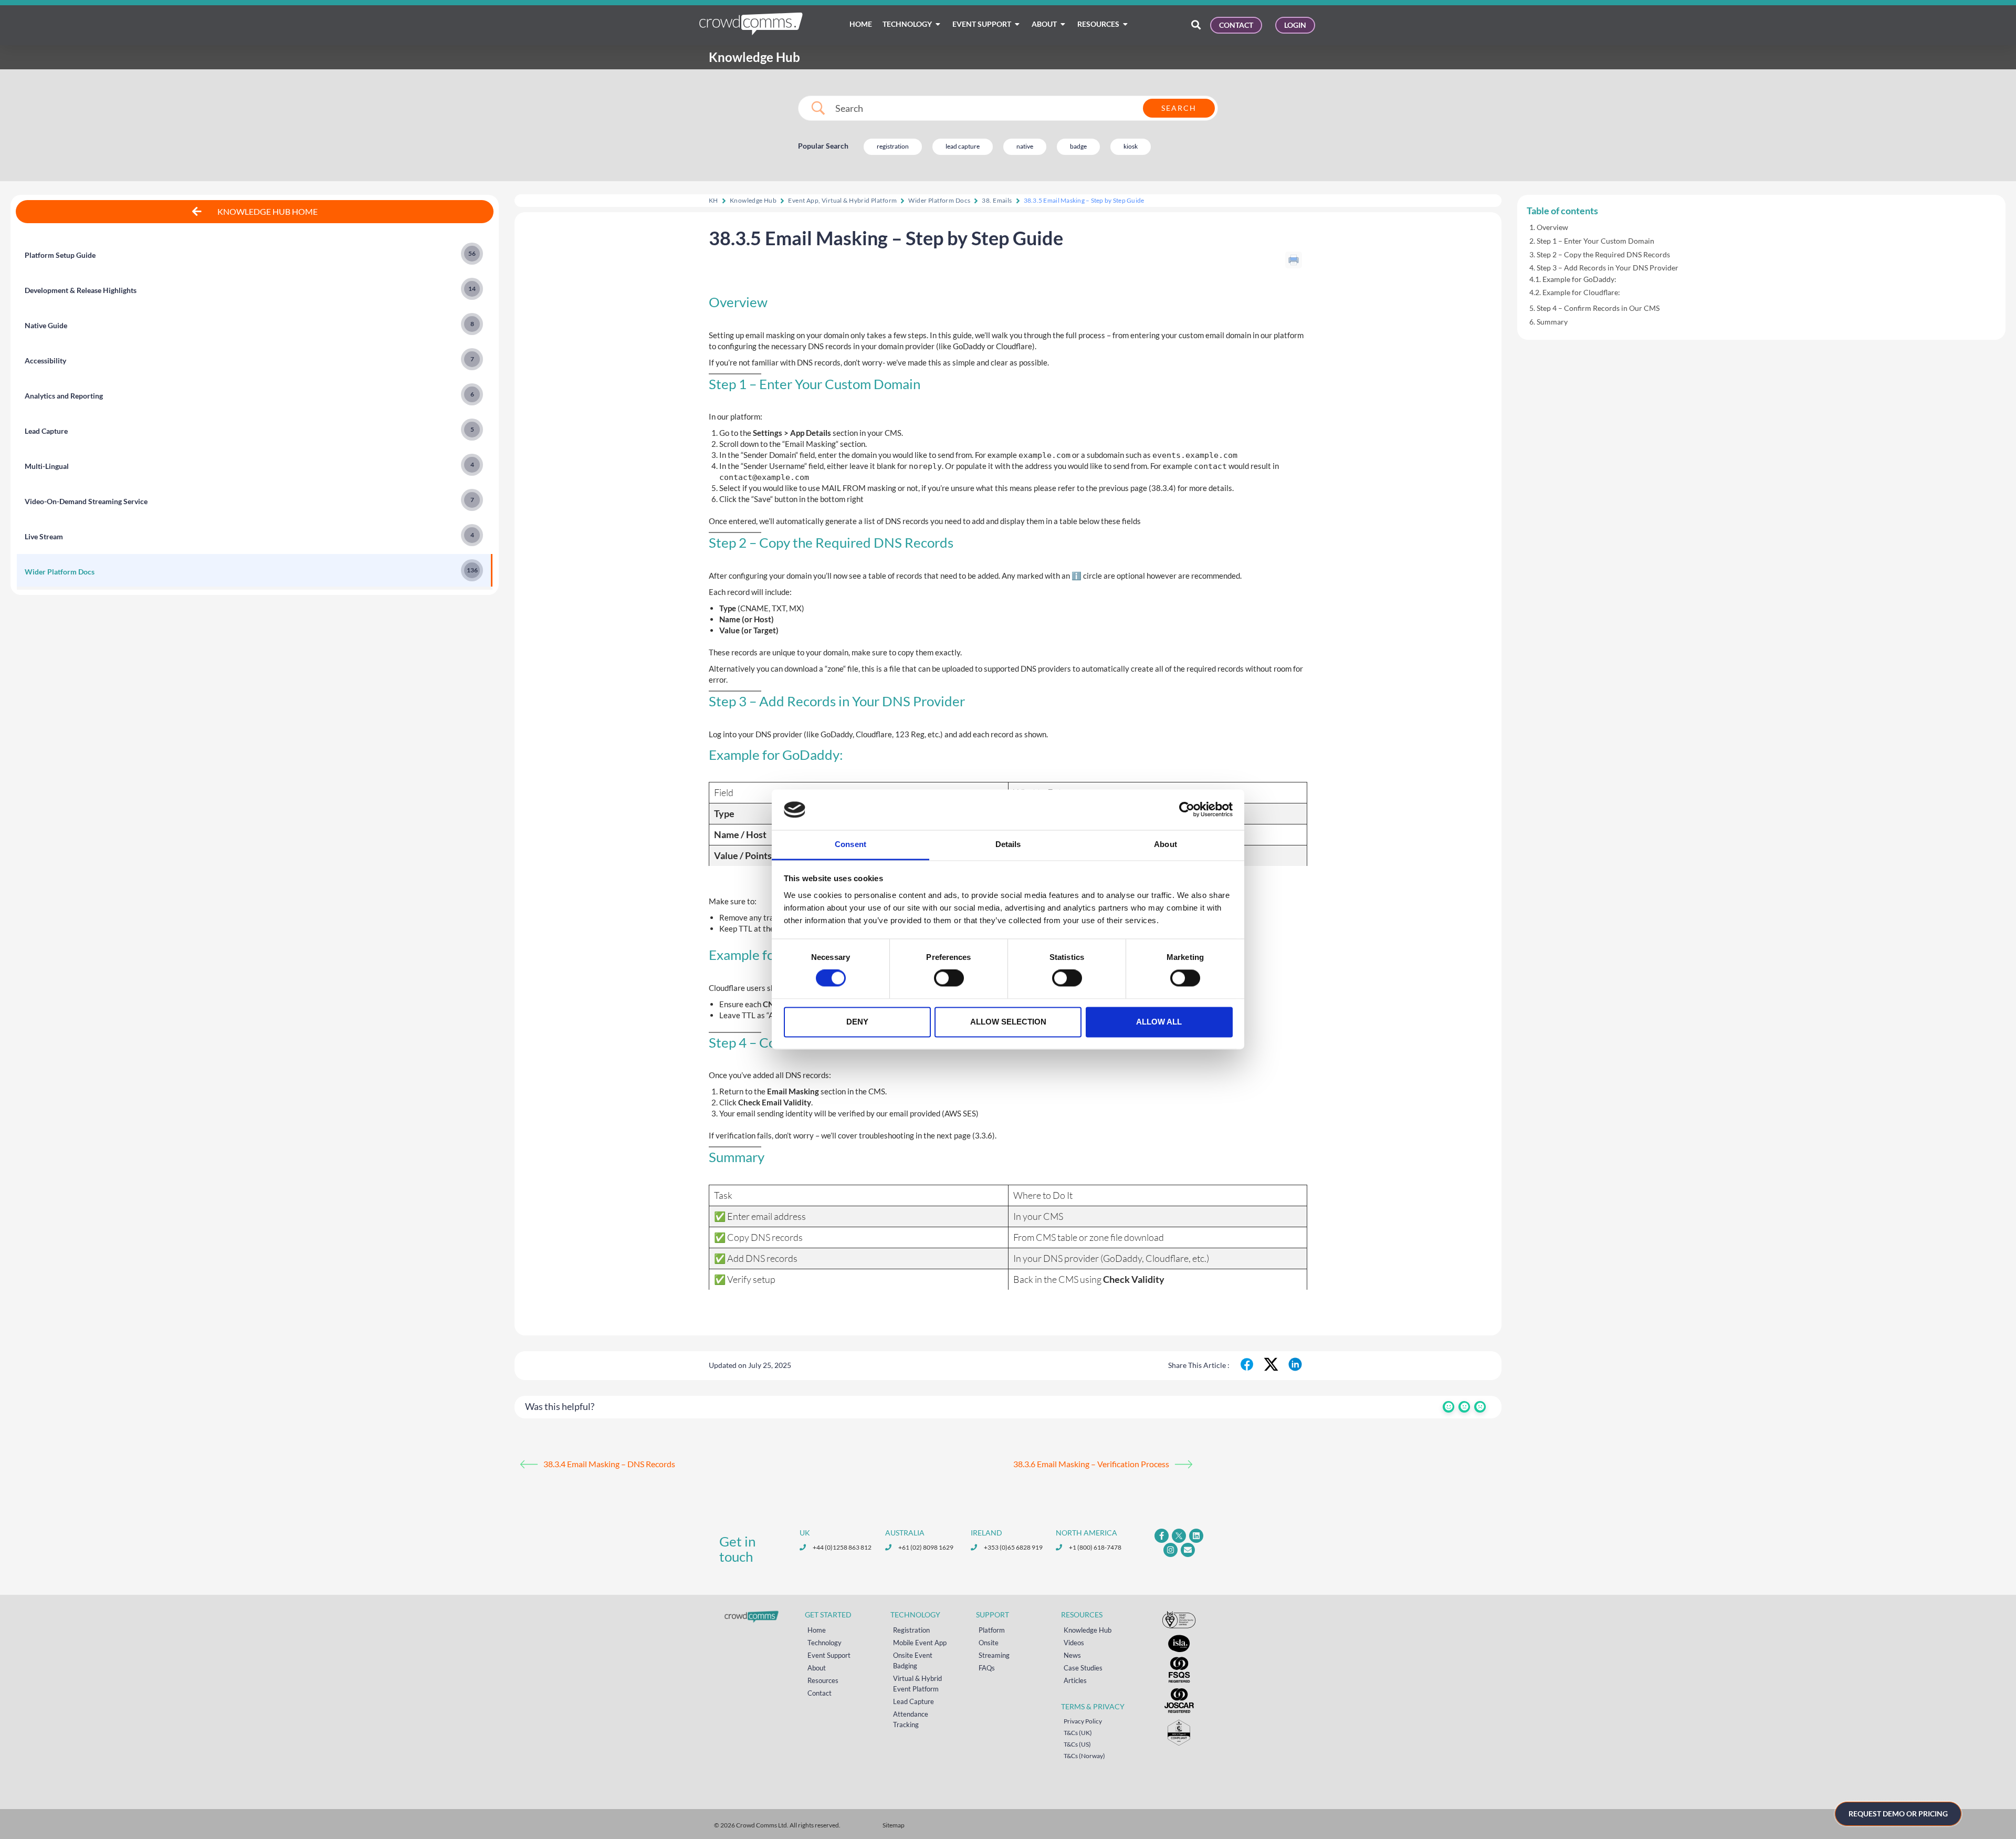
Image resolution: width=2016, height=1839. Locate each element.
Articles (1075, 1680)
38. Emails (997, 200)
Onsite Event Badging (913, 1660)
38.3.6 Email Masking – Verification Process (1091, 1464)
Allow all (1159, 1022)
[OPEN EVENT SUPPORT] (1017, 24)
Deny (857, 1022)
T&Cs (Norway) (1084, 1756)
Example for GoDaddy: (1579, 279)
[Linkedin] (1196, 1536)
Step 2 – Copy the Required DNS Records (1603, 254)
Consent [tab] (850, 844)
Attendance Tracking (911, 1719)
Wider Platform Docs (939, 200)
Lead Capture (913, 1701)
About (817, 1668)
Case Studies (1083, 1668)
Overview (1552, 227)
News (1072, 1655)
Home (817, 1630)
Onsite (989, 1643)
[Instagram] (1170, 1550)
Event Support (829, 1655)
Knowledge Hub (753, 200)
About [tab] (1165, 844)
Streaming (994, 1655)
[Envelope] (1188, 1550)
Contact (820, 1693)
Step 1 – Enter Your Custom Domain (1595, 241)
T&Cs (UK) (1078, 1733)
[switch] (949, 978)
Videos (1074, 1643)
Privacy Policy (1083, 1721)
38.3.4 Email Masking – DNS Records (609, 1464)
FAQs (987, 1668)
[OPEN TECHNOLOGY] (938, 24)
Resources (823, 1680)
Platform (992, 1630)
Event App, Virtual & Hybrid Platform (842, 200)
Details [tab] (1008, 844)
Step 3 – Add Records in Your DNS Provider (1608, 268)
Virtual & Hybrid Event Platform (917, 1684)
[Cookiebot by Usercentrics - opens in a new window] (1187, 810)
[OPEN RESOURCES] (1126, 24)
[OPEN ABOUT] (1063, 24)
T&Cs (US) (1077, 1744)
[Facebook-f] (1162, 1536)
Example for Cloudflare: (1581, 292)
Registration (911, 1630)
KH (713, 200)
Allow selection (1008, 1022)
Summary (1552, 322)
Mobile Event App (920, 1643)
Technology (825, 1643)
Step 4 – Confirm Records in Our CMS (1598, 308)
